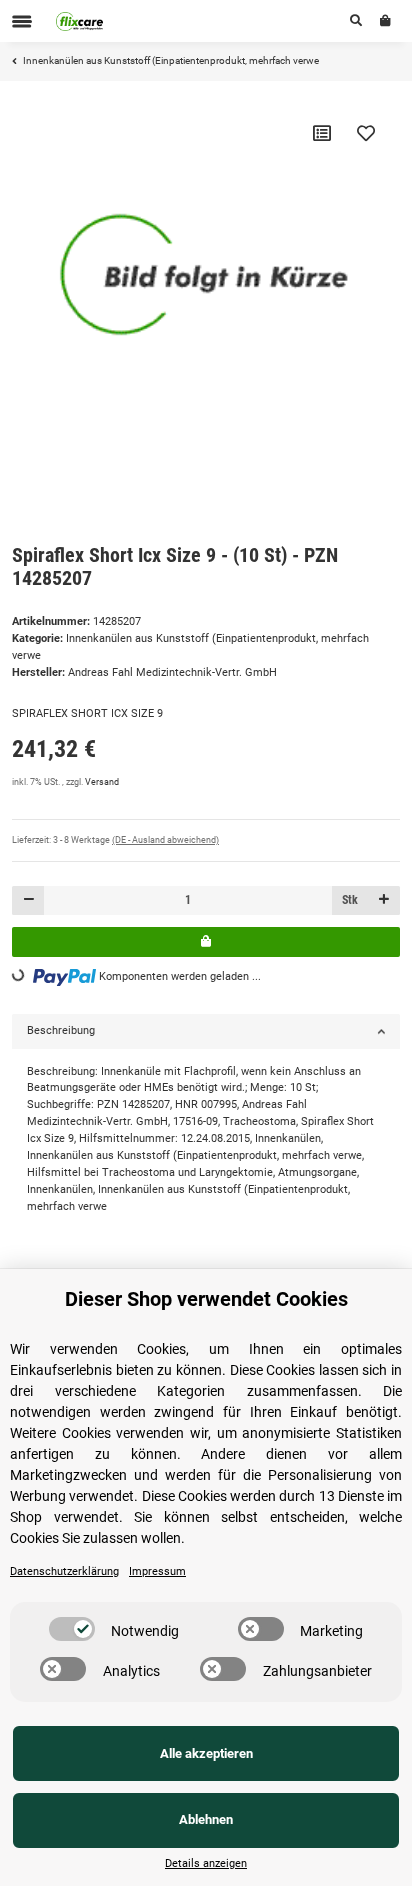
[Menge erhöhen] (383, 900)
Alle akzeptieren (206, 1753)
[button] (356, 21)
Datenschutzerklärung (64, 1571)
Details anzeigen (206, 1863)
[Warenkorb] (385, 21)
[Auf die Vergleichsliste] (322, 133)
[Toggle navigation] (22, 21)
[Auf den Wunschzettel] (366, 133)
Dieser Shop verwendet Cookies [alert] (206, 1299)
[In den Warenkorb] (206, 941)
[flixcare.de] (80, 21)
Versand (102, 782)
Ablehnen (206, 1819)
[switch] (72, 1629)
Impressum (157, 1571)
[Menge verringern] (28, 900)
